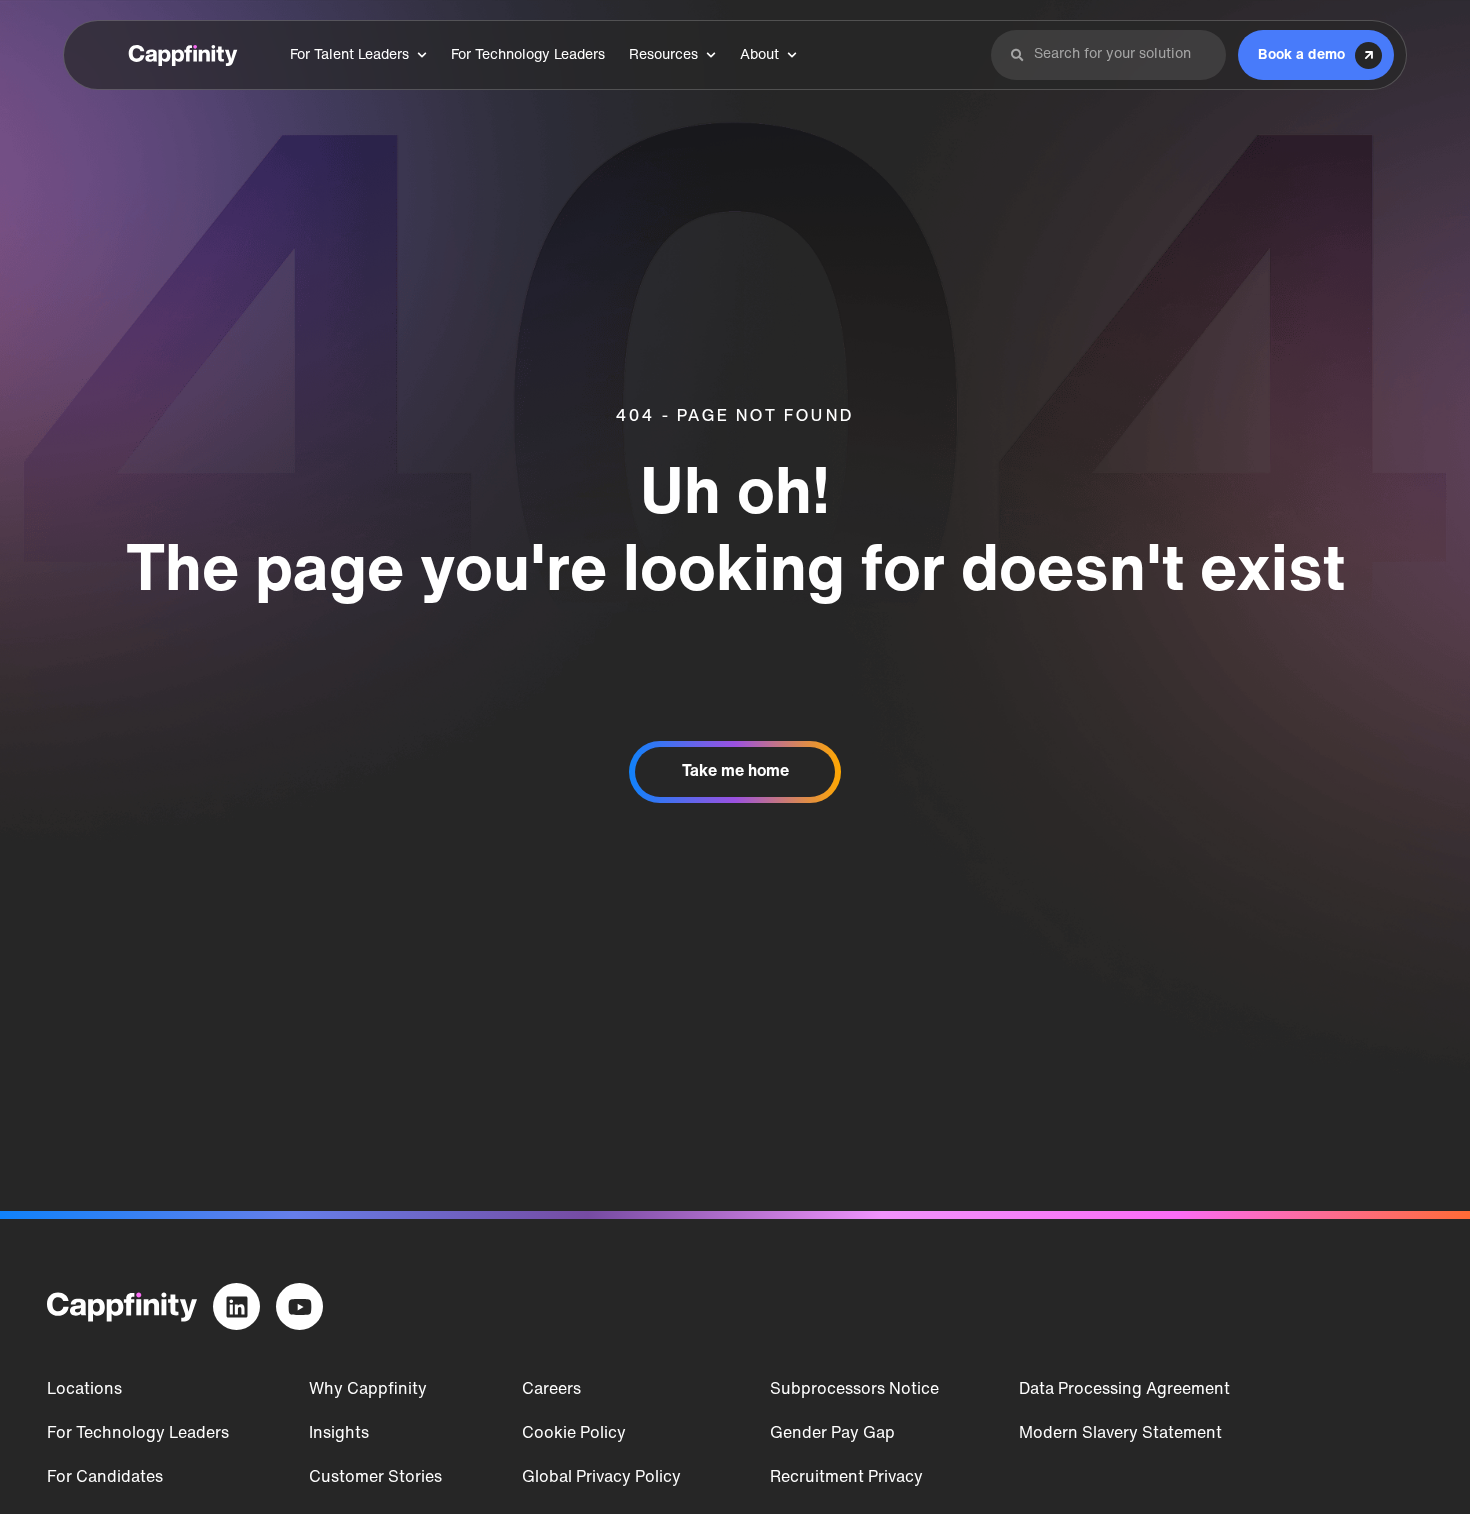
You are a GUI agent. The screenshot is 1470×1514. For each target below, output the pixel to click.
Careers (551, 1390)
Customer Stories (375, 1478)
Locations (84, 1390)
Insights (339, 1434)
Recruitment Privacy (846, 1478)
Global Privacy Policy (601, 1478)
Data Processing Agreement (1124, 1390)
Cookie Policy (574, 1434)
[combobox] (1120, 55)
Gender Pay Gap (832, 1434)
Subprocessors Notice (854, 1390)
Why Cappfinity (368, 1390)
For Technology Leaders (138, 1434)
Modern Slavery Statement (1120, 1434)
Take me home (735, 772)
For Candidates (105, 1478)
